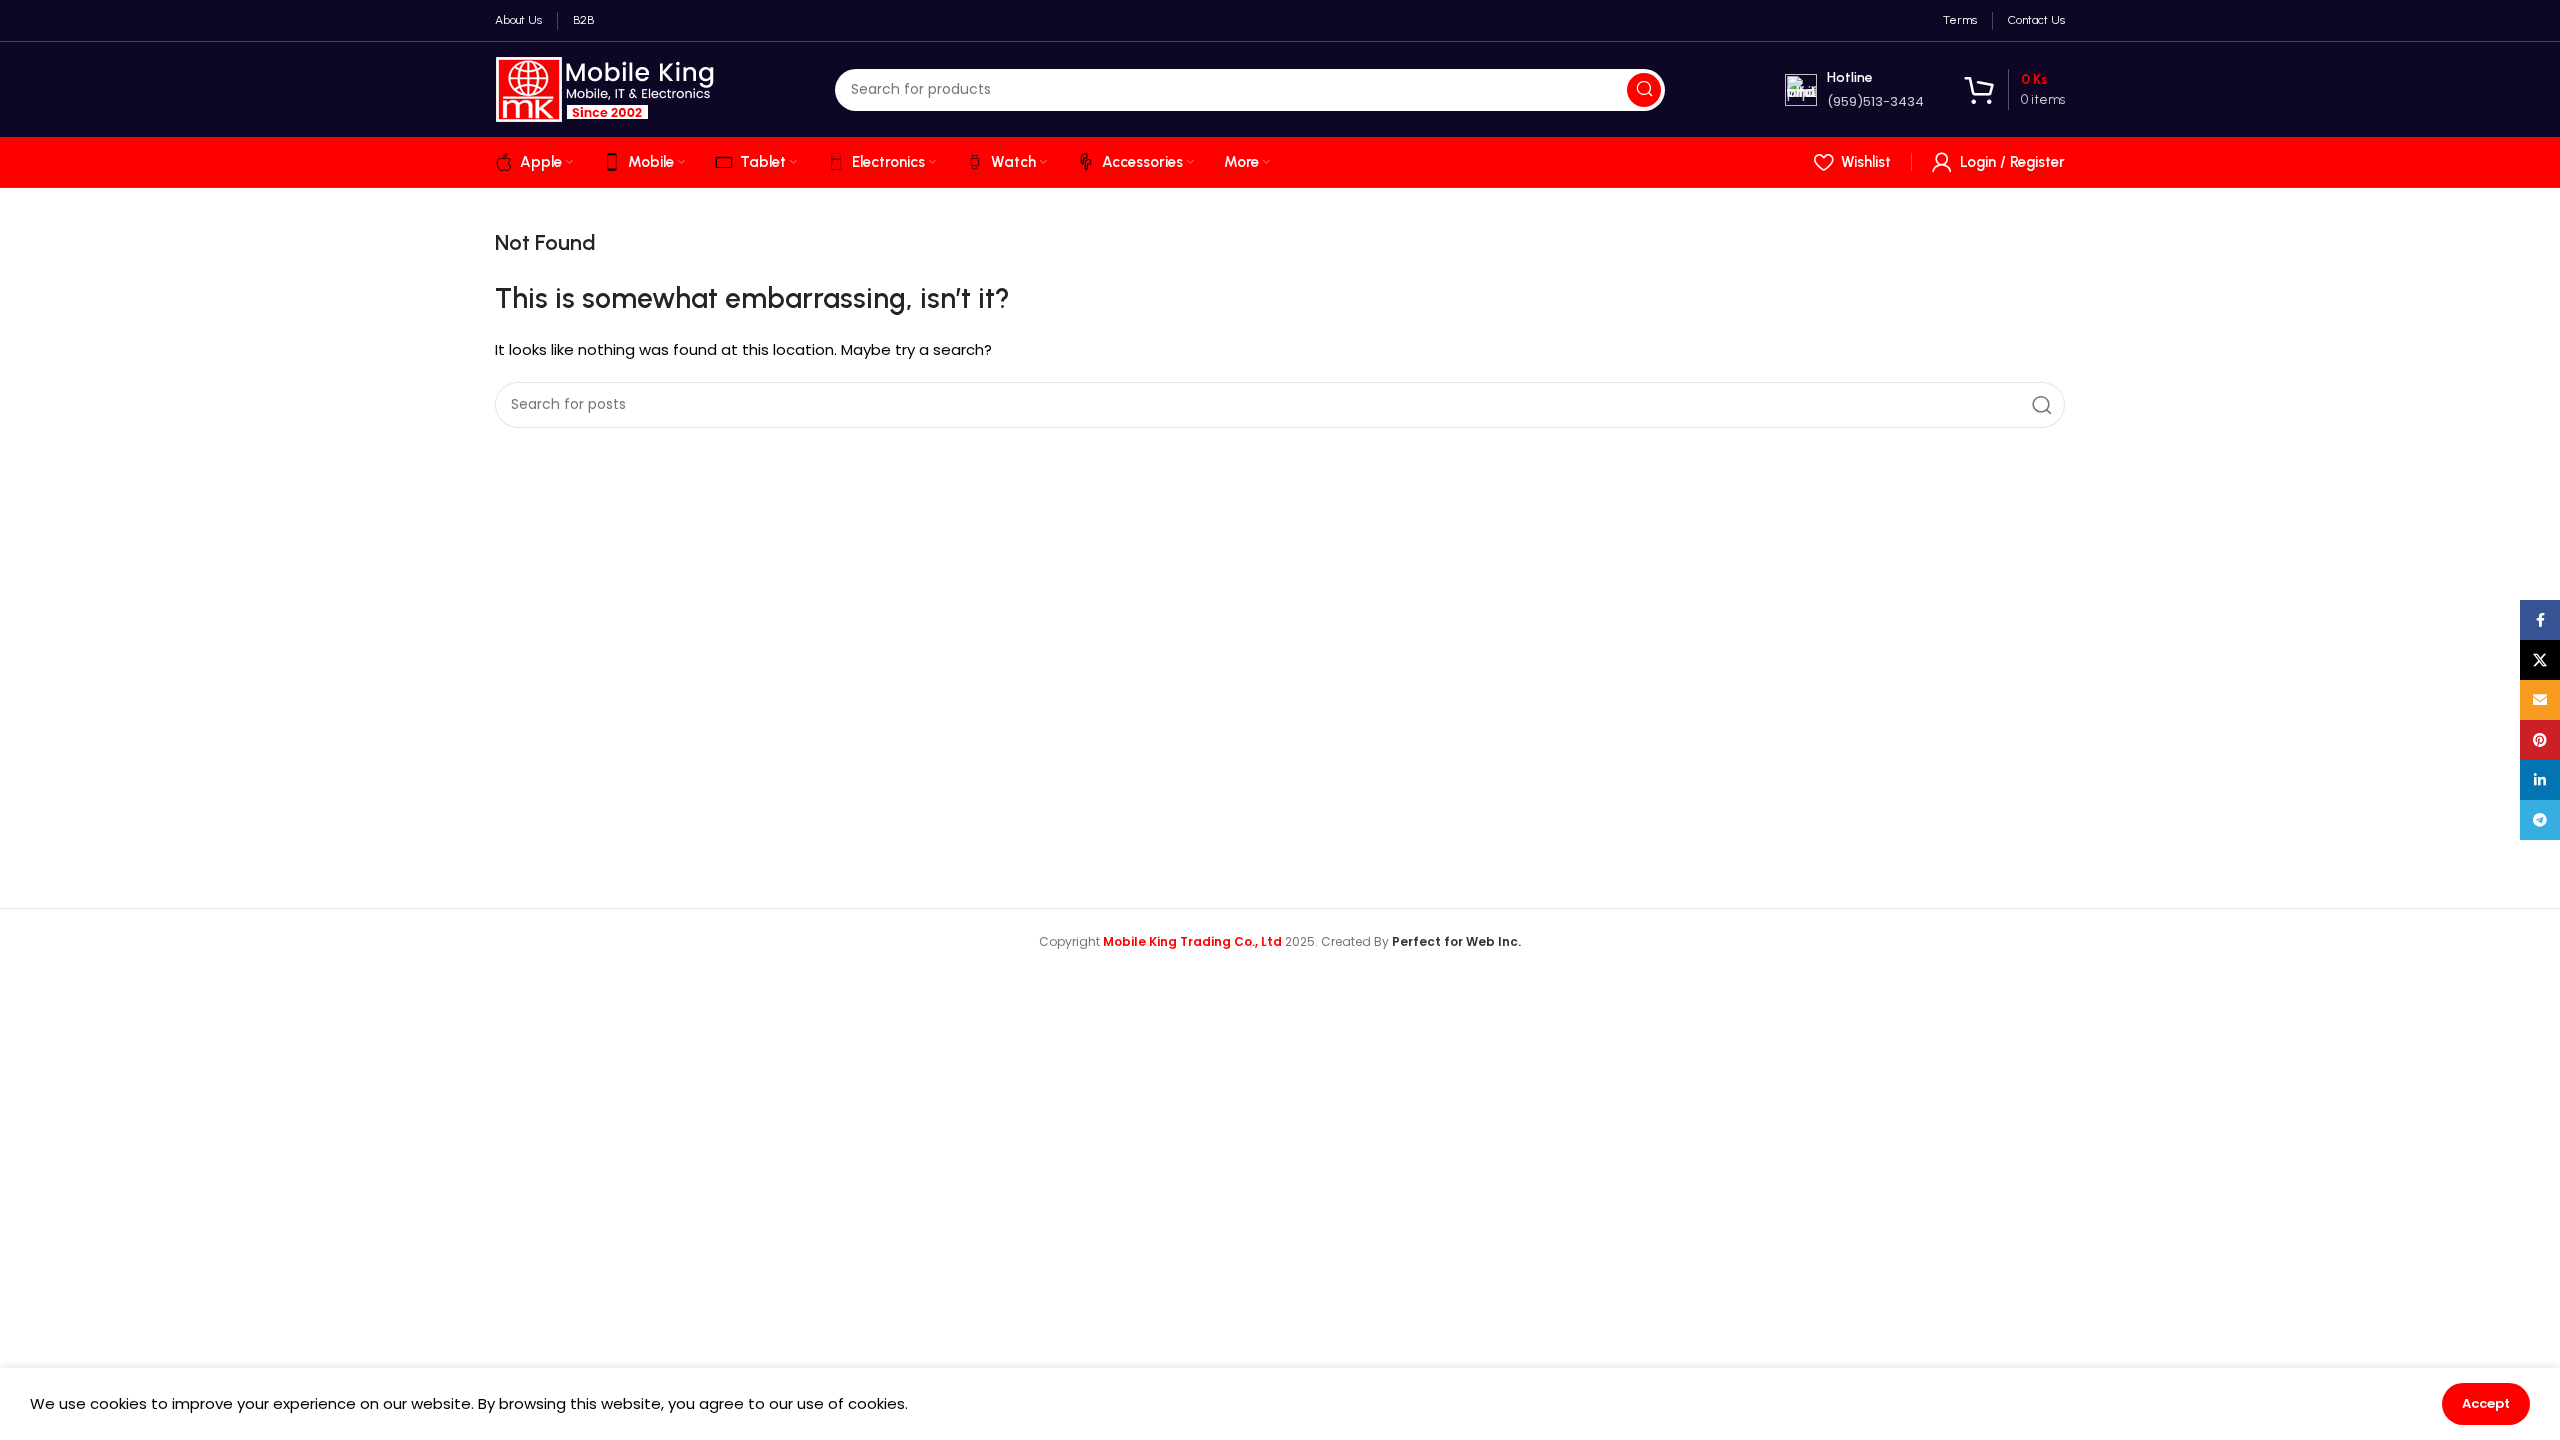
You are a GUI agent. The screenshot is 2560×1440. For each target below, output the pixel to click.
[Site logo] (605, 88)
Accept (2486, 1403)
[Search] (1644, 90)
